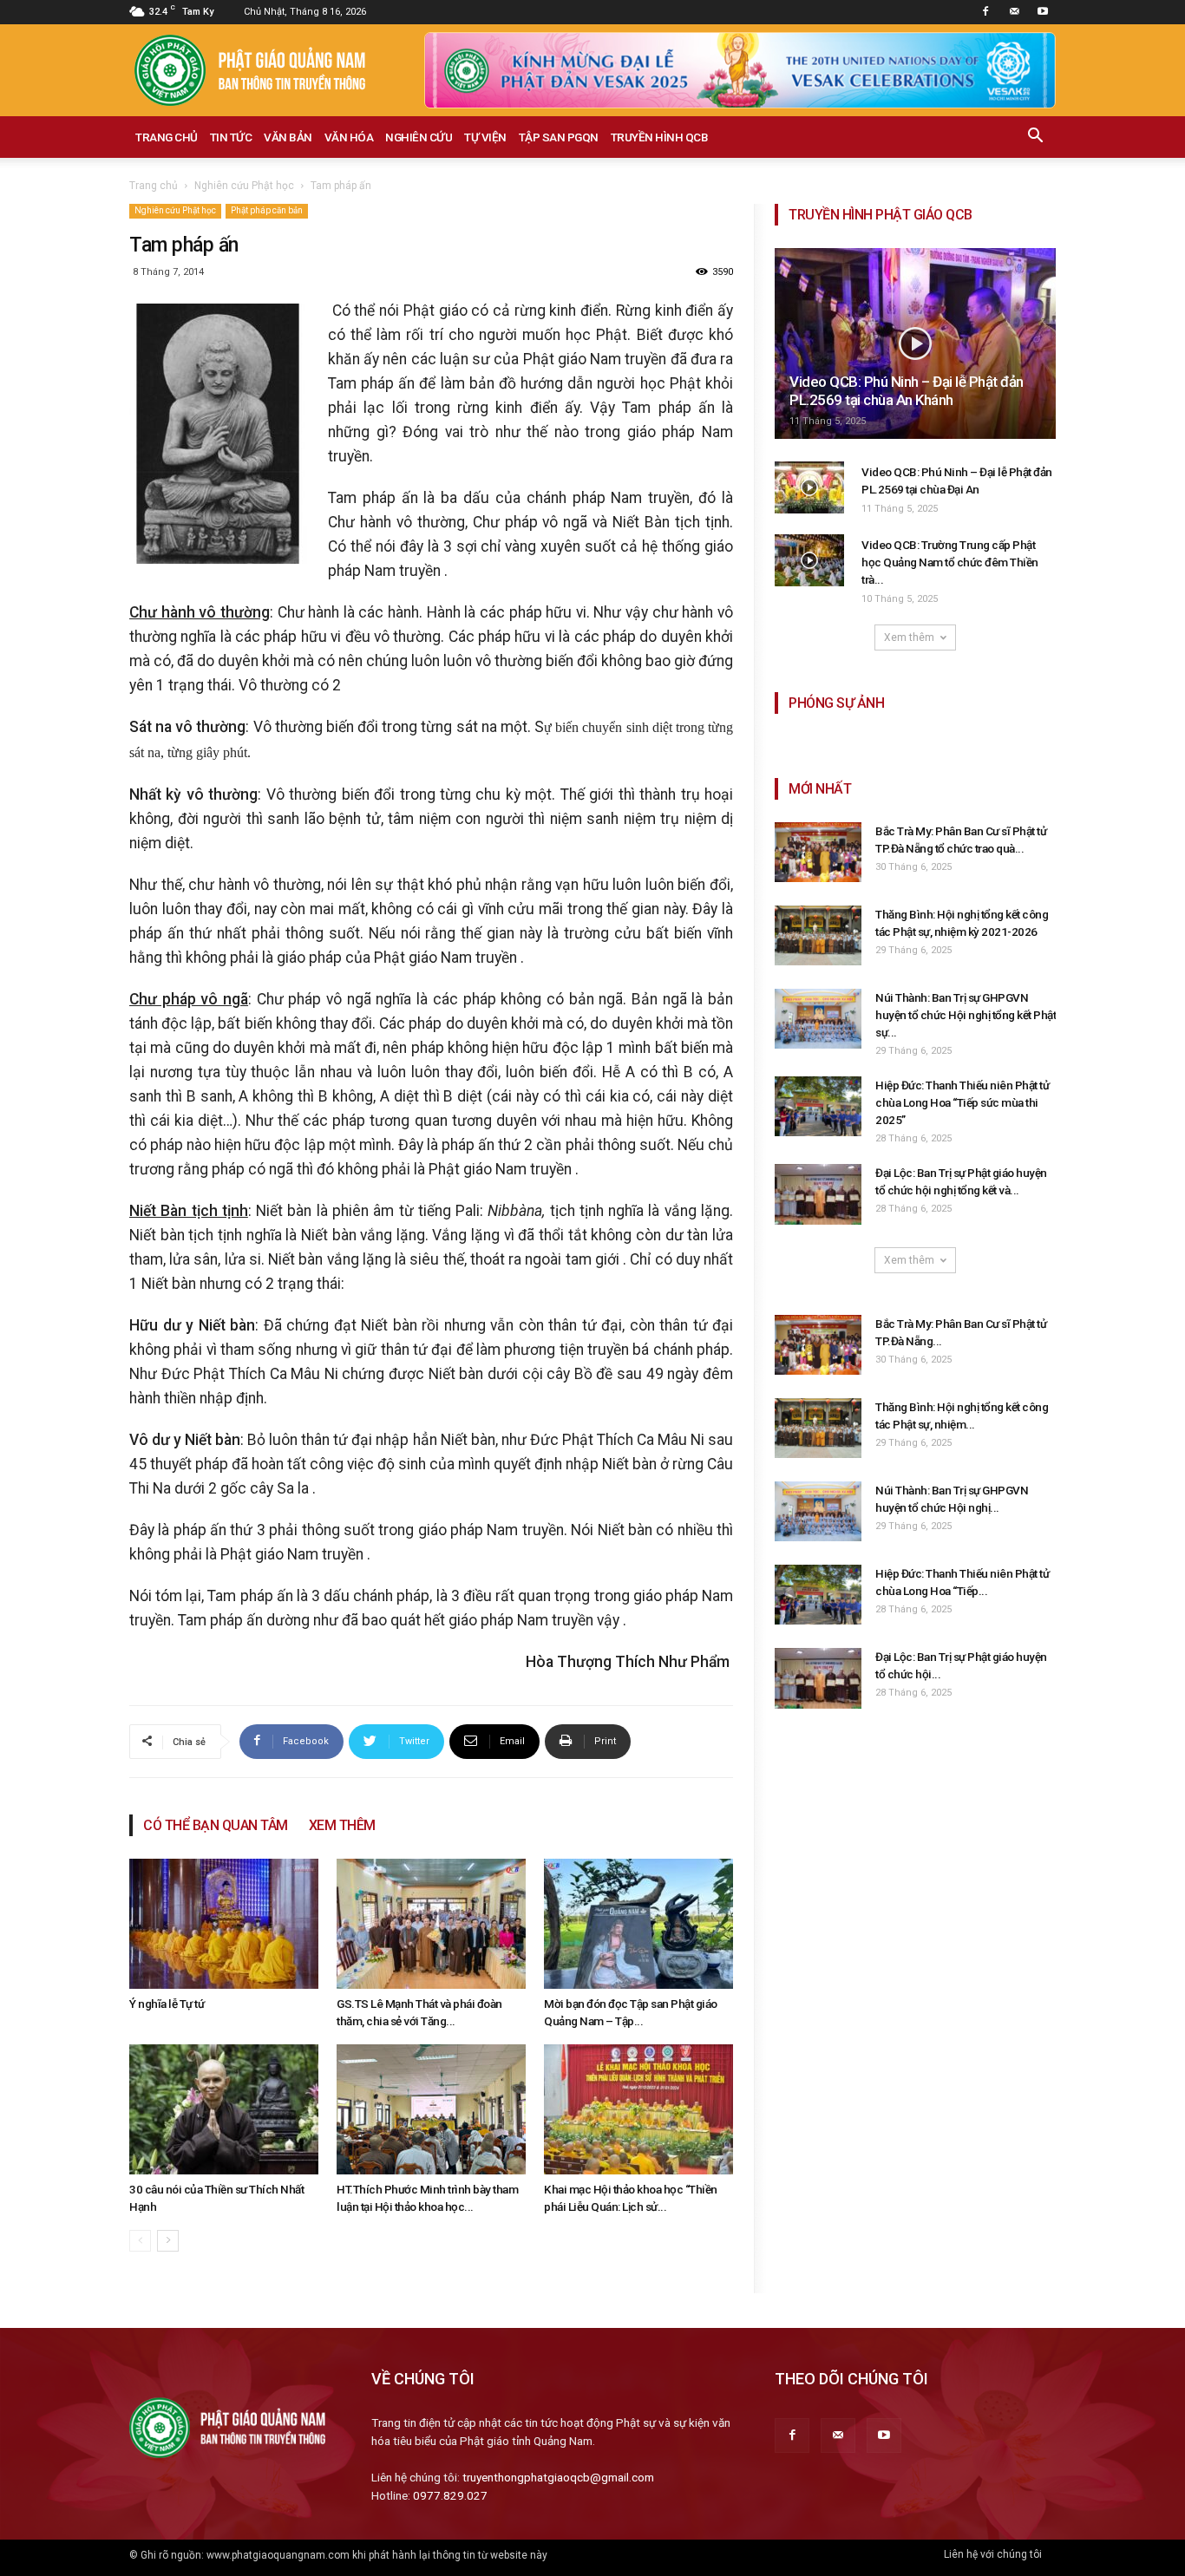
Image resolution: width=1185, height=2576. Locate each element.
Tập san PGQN (559, 137)
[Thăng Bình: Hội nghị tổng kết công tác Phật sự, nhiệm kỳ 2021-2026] (818, 935)
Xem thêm (909, 637)
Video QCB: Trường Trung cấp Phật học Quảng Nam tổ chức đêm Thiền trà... (950, 562)
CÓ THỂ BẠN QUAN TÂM (216, 1825)
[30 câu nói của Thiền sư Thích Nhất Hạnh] (224, 2109)
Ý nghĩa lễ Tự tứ (167, 2004)
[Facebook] (985, 12)
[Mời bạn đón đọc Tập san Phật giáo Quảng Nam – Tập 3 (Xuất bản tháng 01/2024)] (638, 1924)
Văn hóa (349, 137)
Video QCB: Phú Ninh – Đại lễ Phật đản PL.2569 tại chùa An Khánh (907, 391)
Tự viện (485, 137)
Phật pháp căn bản (267, 210)
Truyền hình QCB (660, 137)
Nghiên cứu (419, 137)
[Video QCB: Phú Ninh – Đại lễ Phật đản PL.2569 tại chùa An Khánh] (915, 343)
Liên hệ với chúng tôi (993, 2554)
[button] (1035, 138)
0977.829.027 (450, 2495)
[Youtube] (1043, 12)
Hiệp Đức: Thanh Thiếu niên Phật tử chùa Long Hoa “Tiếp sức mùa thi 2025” (962, 1102)
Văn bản (288, 137)
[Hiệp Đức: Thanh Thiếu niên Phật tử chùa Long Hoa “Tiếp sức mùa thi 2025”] (818, 1106)
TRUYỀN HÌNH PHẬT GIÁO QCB (881, 215)
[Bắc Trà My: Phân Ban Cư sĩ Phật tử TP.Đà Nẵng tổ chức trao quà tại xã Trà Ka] (818, 852)
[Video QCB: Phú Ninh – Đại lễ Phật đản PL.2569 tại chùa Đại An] (809, 487)
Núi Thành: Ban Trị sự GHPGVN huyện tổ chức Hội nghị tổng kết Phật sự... (966, 1015)
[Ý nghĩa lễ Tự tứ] (224, 1924)
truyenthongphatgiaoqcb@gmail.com (558, 2477)
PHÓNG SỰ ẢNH (836, 703)
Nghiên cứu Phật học (244, 186)
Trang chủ (167, 137)
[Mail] (1014, 12)
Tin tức (231, 137)
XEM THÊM (342, 1825)
